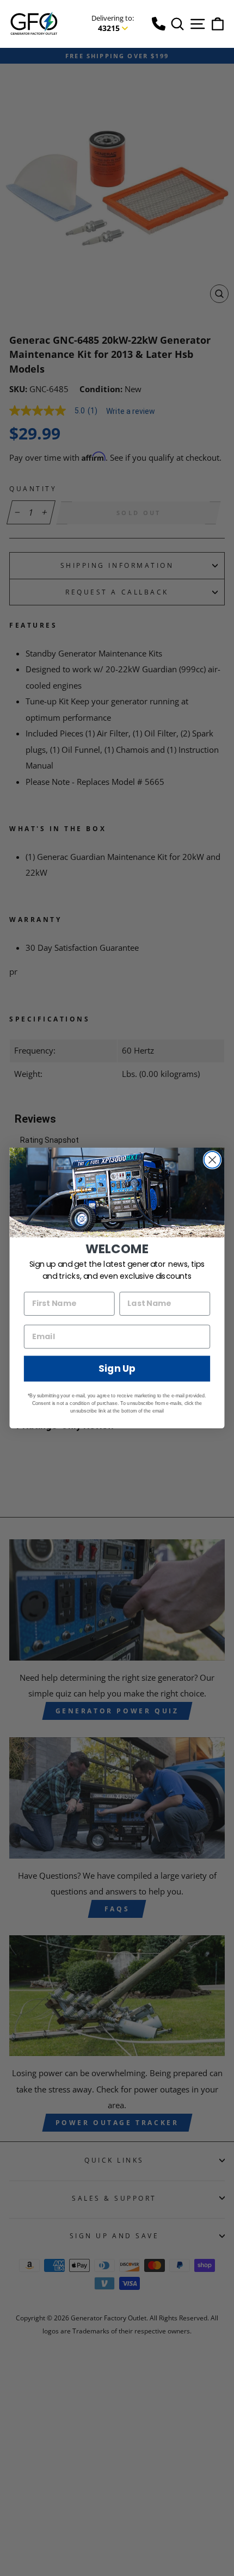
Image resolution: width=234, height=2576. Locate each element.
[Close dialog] (213, 1160)
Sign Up (117, 1369)
